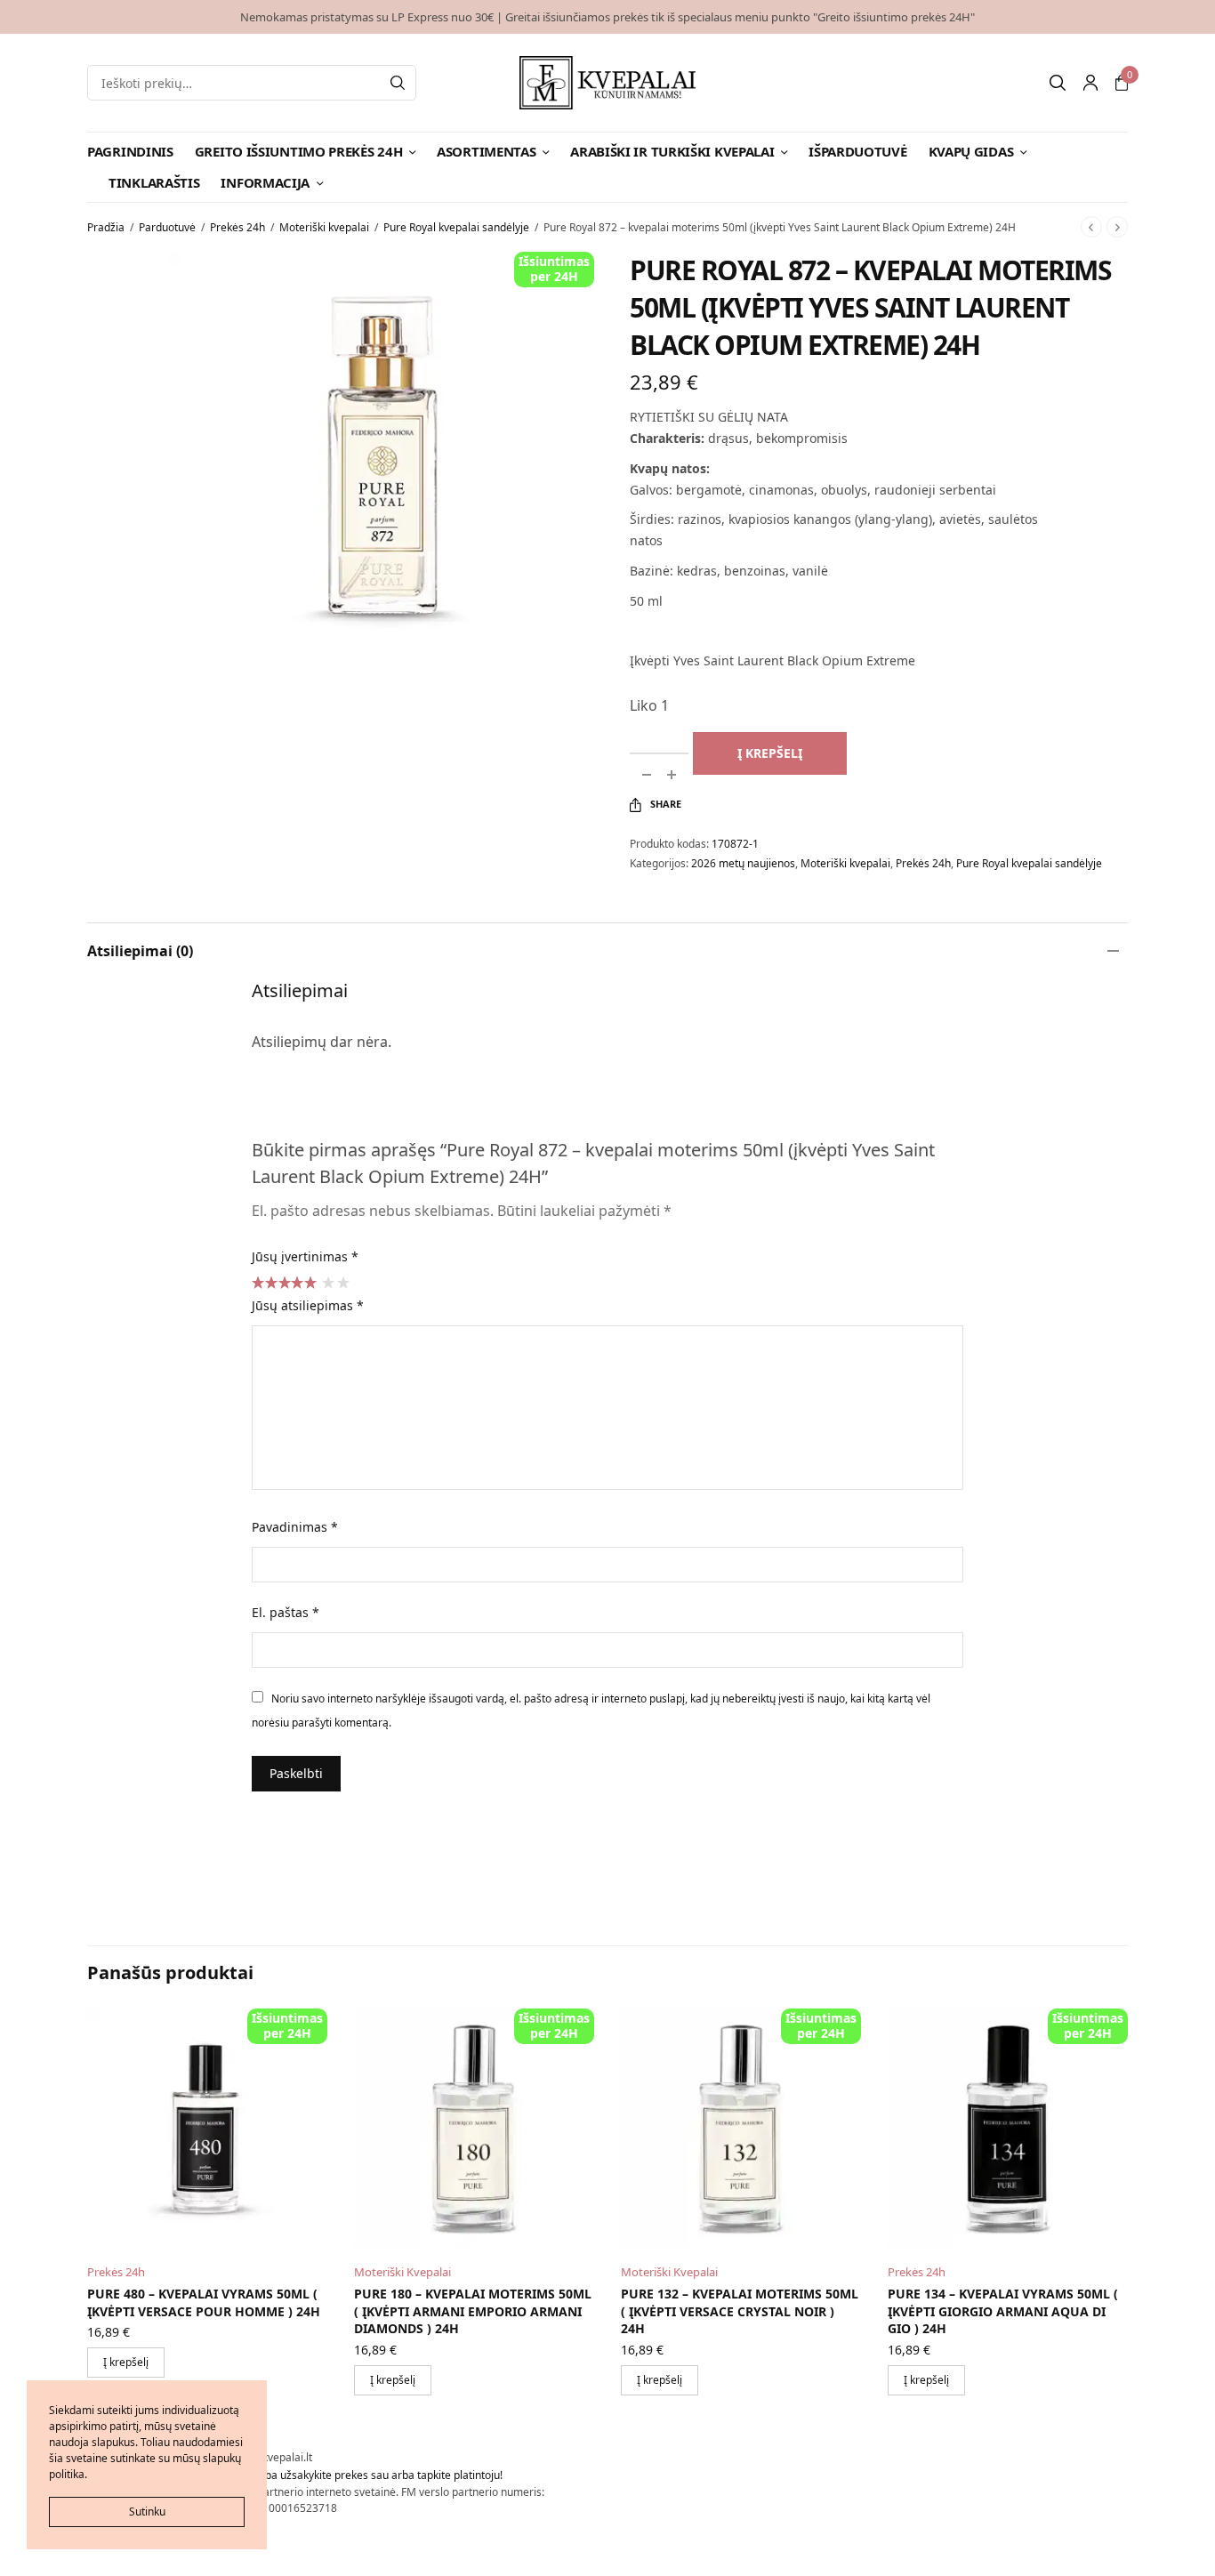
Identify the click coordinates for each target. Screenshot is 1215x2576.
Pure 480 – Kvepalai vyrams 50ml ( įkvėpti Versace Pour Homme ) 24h (204, 2302)
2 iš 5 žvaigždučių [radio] (342, 1282)
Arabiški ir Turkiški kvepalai (672, 151)
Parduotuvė (167, 227)
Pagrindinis (130, 151)
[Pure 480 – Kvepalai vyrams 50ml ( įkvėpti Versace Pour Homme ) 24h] (207, 2129)
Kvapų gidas (971, 151)
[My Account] (1090, 83)
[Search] (398, 83)
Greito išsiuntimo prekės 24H (299, 151)
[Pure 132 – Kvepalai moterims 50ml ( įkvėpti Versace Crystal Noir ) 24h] (741, 2129)
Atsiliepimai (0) (140, 951)
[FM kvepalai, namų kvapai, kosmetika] (608, 83)
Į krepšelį (770, 753)
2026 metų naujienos (743, 863)
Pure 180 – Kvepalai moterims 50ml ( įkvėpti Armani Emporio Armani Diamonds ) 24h (473, 2311)
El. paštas (286, 1612)
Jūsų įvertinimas (305, 1256)
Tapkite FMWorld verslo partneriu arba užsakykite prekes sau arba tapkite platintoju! (295, 2475)
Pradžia (106, 227)
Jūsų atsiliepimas (308, 1305)
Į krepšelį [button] (126, 2362)
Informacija (265, 182)
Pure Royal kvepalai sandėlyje (456, 227)
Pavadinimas (295, 1527)
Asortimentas (486, 151)
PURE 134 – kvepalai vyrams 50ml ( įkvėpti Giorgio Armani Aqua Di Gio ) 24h (1003, 2311)
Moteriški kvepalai (324, 227)
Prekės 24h (237, 227)
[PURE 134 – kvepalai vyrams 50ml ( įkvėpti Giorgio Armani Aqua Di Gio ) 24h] (1008, 2129)
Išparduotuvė (857, 151)
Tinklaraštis (154, 182)
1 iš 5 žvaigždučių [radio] (327, 1282)
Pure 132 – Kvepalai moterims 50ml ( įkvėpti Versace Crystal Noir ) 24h (740, 2311)
